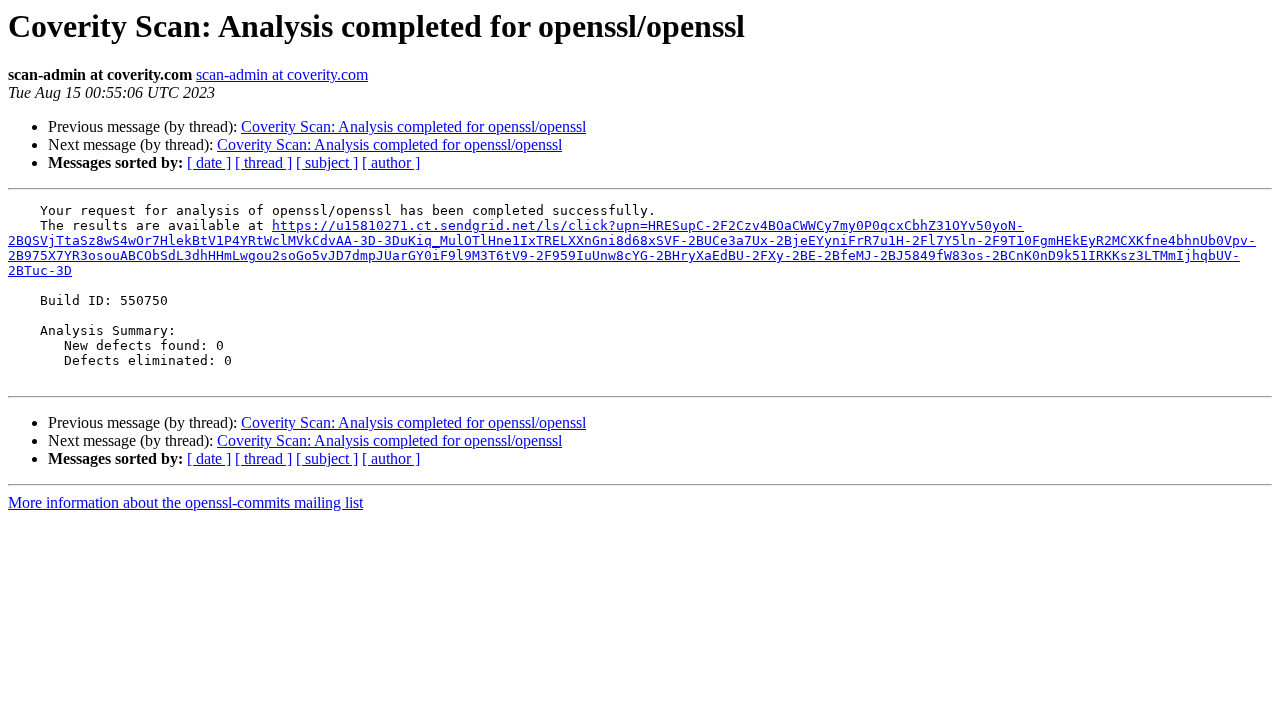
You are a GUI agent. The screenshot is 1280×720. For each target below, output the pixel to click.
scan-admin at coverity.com (282, 74)
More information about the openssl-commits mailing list (185, 502)
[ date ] (209, 162)
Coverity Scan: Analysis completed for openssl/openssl (413, 126)
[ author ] (391, 162)
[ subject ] (327, 162)
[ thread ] (263, 162)
